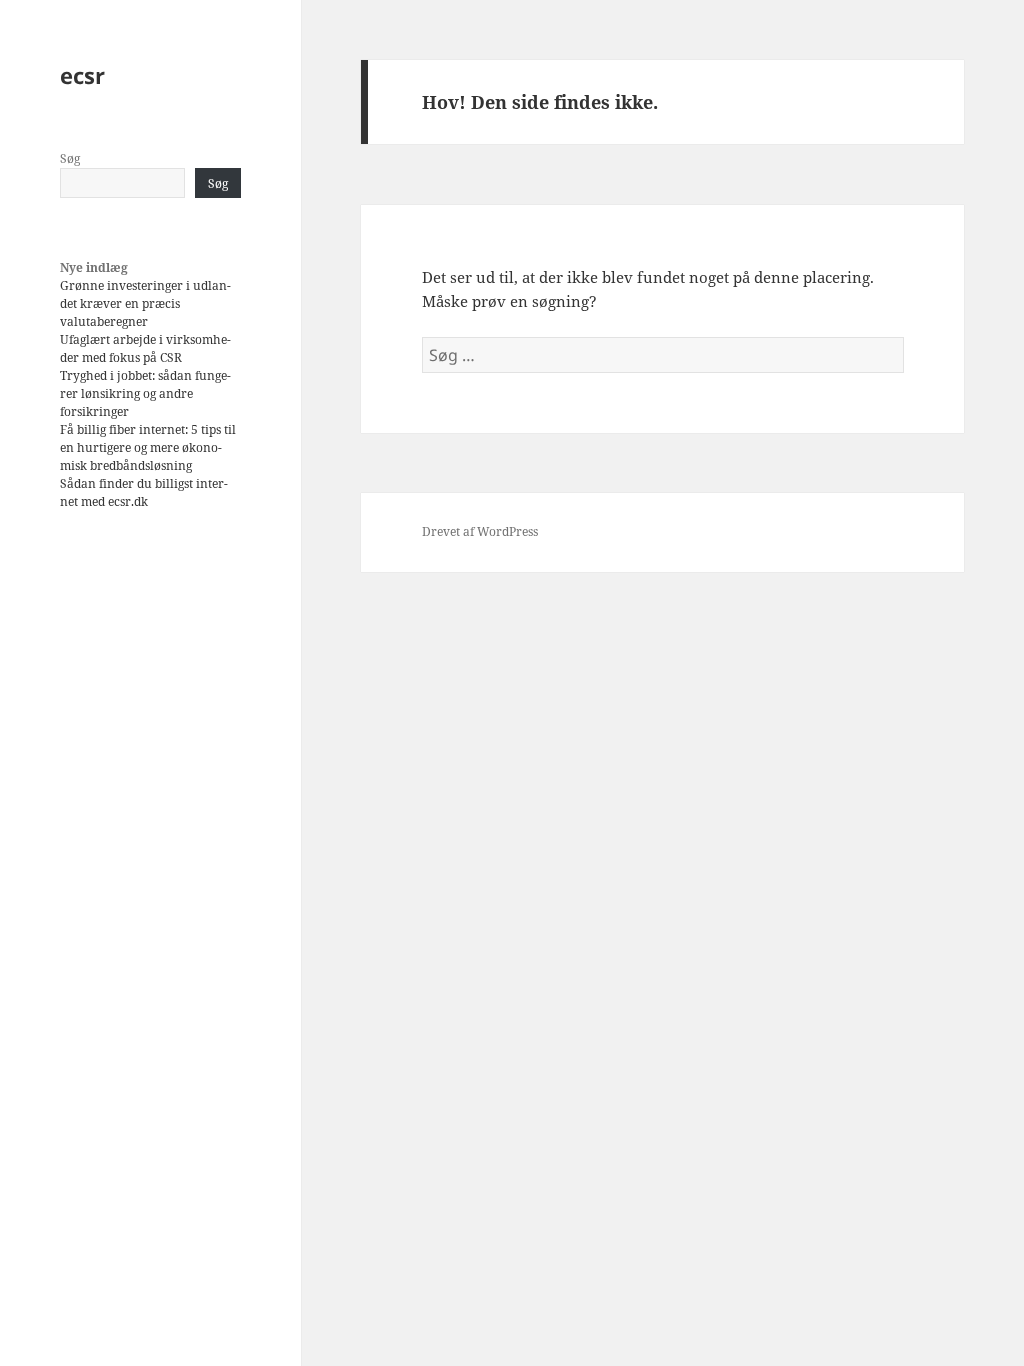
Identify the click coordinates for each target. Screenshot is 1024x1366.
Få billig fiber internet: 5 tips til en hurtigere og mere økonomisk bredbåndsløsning (148, 447)
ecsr (82, 75)
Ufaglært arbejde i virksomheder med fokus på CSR (145, 348)
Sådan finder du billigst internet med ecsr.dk (144, 492)
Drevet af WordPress (480, 531)
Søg (70, 158)
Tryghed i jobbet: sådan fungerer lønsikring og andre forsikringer (145, 393)
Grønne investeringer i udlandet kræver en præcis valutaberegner (145, 303)
